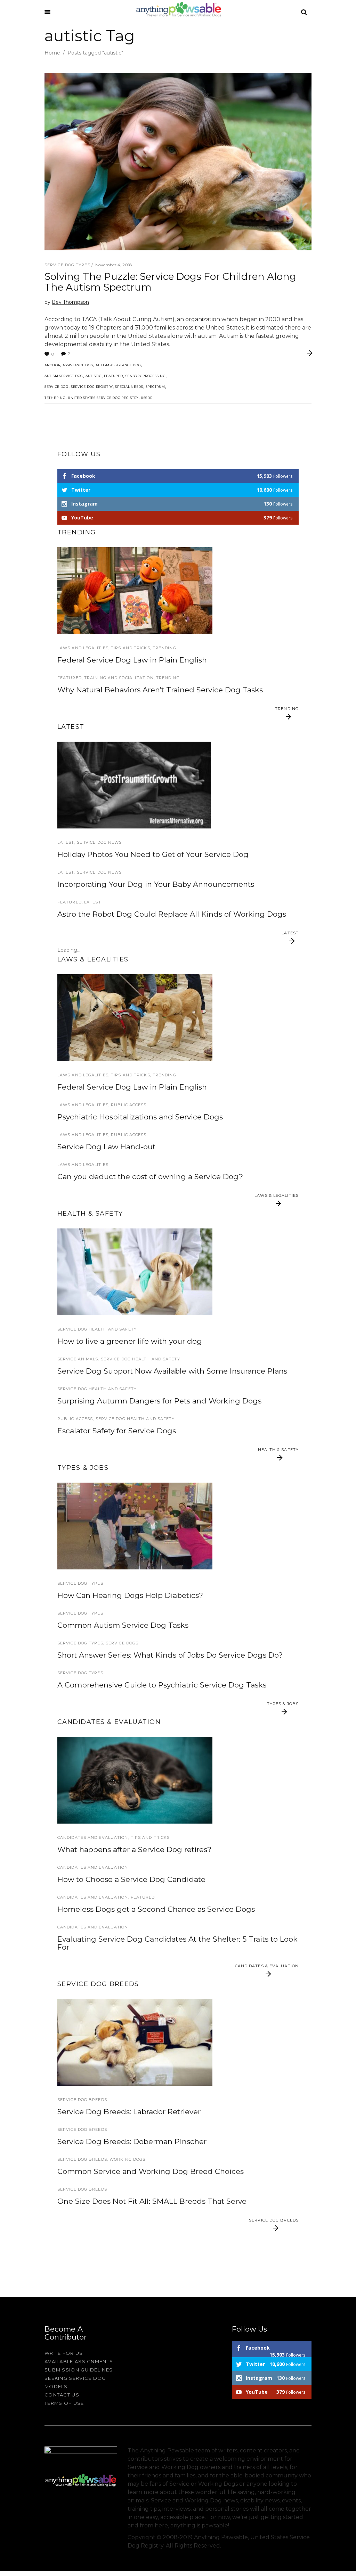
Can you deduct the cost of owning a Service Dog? (150, 1177)
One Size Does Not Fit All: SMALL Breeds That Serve (152, 2201)
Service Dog (56, 387)
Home (52, 53)
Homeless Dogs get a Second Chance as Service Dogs (156, 1909)
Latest (66, 842)
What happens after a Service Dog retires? (134, 1849)
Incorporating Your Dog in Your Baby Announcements (156, 884)
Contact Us (62, 2395)
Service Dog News (99, 842)
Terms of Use (64, 2403)
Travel (66, 724)
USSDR (147, 398)
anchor (52, 365)
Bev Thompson (70, 302)
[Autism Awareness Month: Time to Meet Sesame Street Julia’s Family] (135, 591)
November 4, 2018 (114, 265)
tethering (55, 398)
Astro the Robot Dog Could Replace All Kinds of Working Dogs (172, 914)
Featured (114, 376)
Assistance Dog (78, 365)
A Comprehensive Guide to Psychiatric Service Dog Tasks (162, 1685)
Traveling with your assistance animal (126, 736)
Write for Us (64, 2353)
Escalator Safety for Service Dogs (117, 1431)
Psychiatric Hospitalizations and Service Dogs (140, 1117)
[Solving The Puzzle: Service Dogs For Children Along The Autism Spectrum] (178, 162)
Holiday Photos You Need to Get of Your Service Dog (153, 854)
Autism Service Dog (64, 376)
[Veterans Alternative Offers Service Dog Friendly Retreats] (134, 785)
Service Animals (78, 1359)
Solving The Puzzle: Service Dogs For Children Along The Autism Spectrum (170, 282)
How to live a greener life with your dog (130, 1341)
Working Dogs (127, 2159)
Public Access (129, 1105)
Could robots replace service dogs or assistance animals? (161, 960)
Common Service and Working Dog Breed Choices (151, 2171)
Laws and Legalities (83, 648)
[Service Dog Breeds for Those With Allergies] (135, 2042)
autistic (94, 376)
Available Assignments (79, 2361)
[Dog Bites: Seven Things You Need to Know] (135, 1018)
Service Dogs (122, 1643)
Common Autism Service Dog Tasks (123, 1625)
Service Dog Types (67, 265)
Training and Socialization (119, 678)
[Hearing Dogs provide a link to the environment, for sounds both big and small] (135, 1526)
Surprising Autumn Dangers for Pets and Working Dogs (159, 1401)
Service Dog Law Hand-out (106, 1147)
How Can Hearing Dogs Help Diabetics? (130, 1595)
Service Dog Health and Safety (97, 1329)
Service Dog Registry (92, 387)
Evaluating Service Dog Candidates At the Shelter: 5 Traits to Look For (177, 1943)
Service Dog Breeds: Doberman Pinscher (132, 2141)
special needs (129, 387)
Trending (164, 648)
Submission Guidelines (79, 2370)
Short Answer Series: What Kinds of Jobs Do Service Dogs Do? (170, 1655)
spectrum (155, 387)
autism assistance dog (118, 365)
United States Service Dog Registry (103, 398)
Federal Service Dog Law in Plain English (132, 660)
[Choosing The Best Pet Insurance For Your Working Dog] (135, 1272)
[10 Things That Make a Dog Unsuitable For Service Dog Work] (135, 1780)
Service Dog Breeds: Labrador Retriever (129, 2112)
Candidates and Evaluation (93, 1837)
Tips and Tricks (131, 648)
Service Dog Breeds (82, 2100)
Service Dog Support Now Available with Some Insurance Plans (172, 1371)
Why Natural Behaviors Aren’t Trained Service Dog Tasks (160, 690)
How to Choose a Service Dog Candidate (131, 1879)
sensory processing (146, 376)
